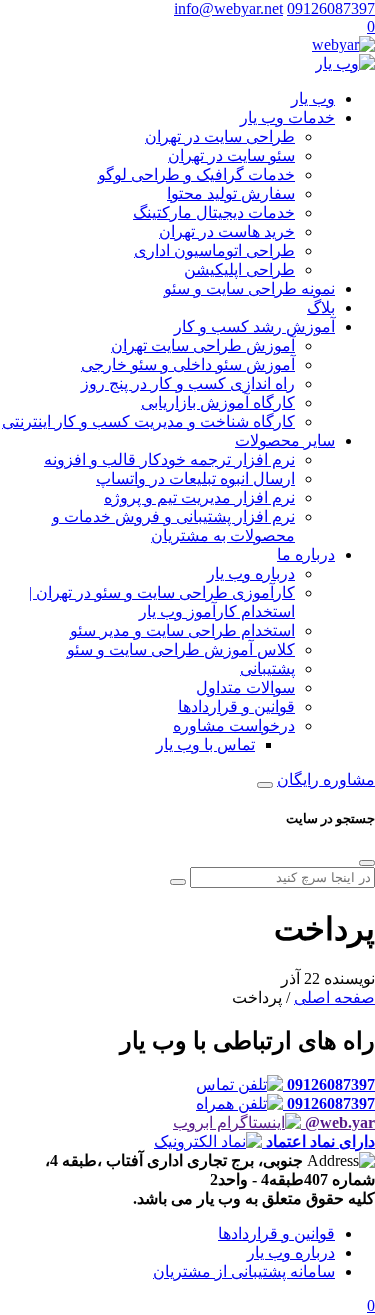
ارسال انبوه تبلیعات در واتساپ (195, 478)
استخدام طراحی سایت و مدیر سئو (182, 630)
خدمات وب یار (287, 117)
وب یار (313, 98)
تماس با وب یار (205, 744)
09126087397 (331, 8)
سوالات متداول (245, 687)
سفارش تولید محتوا (231, 193)
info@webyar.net (228, 8)
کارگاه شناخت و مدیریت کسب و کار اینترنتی (148, 421)
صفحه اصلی (334, 997)
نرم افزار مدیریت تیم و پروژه (199, 497)
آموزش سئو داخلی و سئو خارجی (188, 364)
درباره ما (306, 554)
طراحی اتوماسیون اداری (214, 250)
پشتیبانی (267, 668)
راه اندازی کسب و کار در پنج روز (188, 383)
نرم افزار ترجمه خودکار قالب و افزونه (169, 459)
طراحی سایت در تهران (220, 136)
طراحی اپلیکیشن (239, 269)
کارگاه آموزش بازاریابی (218, 402)
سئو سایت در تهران (231, 155)
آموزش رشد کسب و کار (254, 326)
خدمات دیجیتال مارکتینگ (214, 212)
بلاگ (321, 307)
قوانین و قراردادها (236, 706)
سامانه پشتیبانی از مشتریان (244, 1271)
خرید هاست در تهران (227, 231)
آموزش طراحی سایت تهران (203, 345)
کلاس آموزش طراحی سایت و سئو (181, 649)
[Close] (367, 863)
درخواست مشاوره (234, 725)
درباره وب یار (251, 573)
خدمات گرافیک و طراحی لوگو (196, 174)
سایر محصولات (285, 440)
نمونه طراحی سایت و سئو (249, 288)
